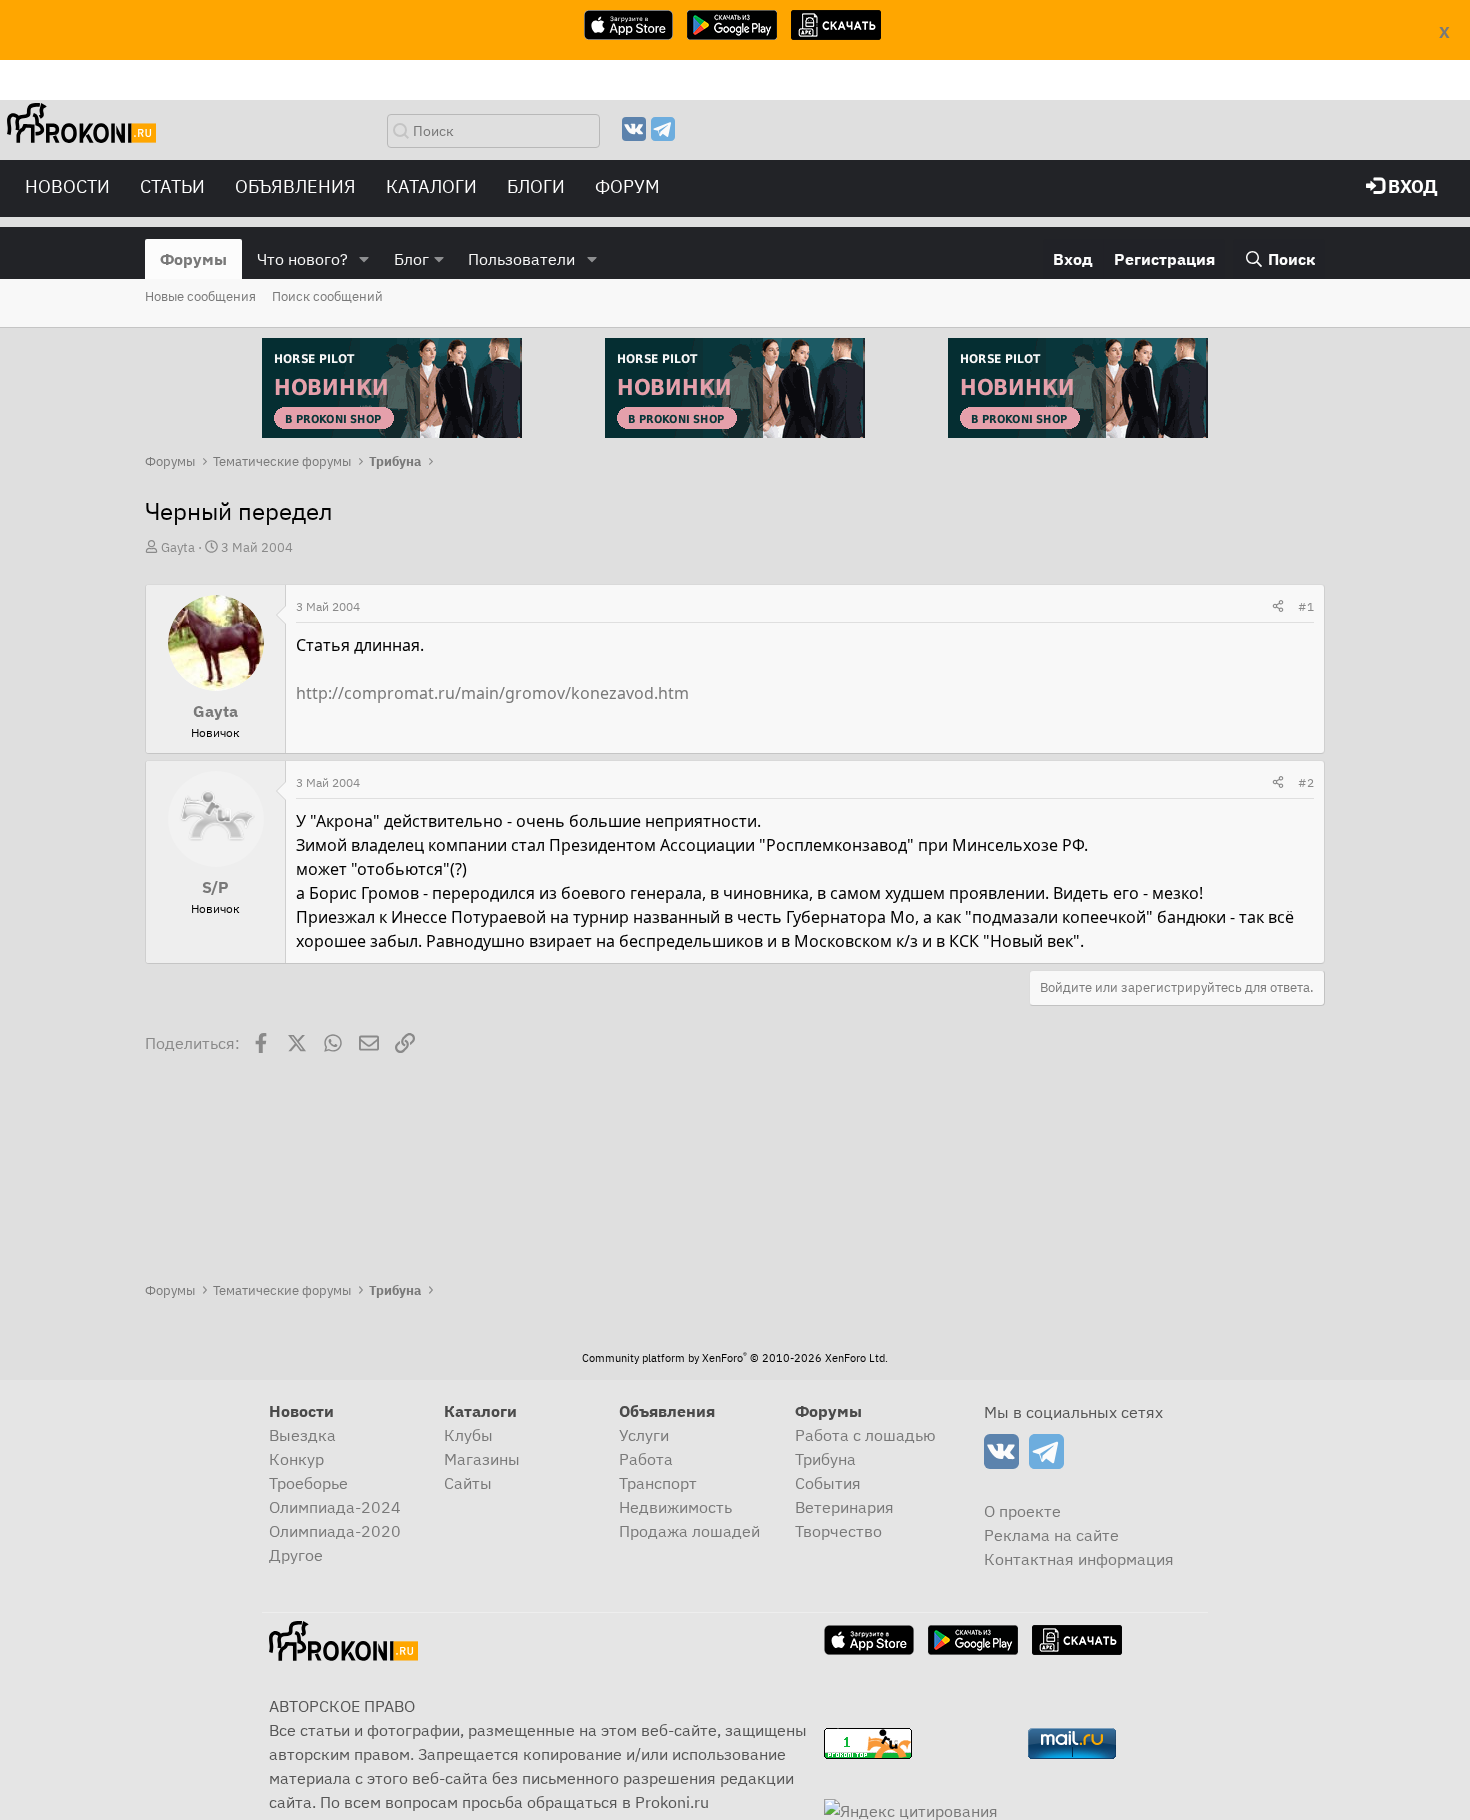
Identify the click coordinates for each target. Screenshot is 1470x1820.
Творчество (838, 1531)
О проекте (1022, 1511)
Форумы (193, 259)
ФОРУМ (627, 186)
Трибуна (825, 1459)
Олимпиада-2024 (335, 1507)
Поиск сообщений (327, 296)
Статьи (172, 186)
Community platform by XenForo (735, 1358)
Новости (67, 186)
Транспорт (658, 1483)
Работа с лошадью (865, 1435)
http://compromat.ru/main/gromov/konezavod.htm (492, 693)
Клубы (468, 1435)
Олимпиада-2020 (335, 1531)
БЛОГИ (536, 186)
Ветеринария (844, 1507)
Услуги (644, 1435)
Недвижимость (675, 1507)
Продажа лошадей (689, 1531)
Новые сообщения (200, 296)
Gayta (178, 547)
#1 (1306, 606)
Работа (646, 1459)
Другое (296, 1555)
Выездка (302, 1435)
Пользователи (521, 259)
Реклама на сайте (1051, 1535)
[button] (364, 259)
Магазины (482, 1459)
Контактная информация (1079, 1559)
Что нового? (302, 259)
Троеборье (308, 1483)
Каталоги (431, 186)
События (828, 1483)
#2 (1306, 782)
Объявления (295, 186)
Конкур (296, 1459)
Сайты (468, 1483)
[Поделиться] (1278, 607)
